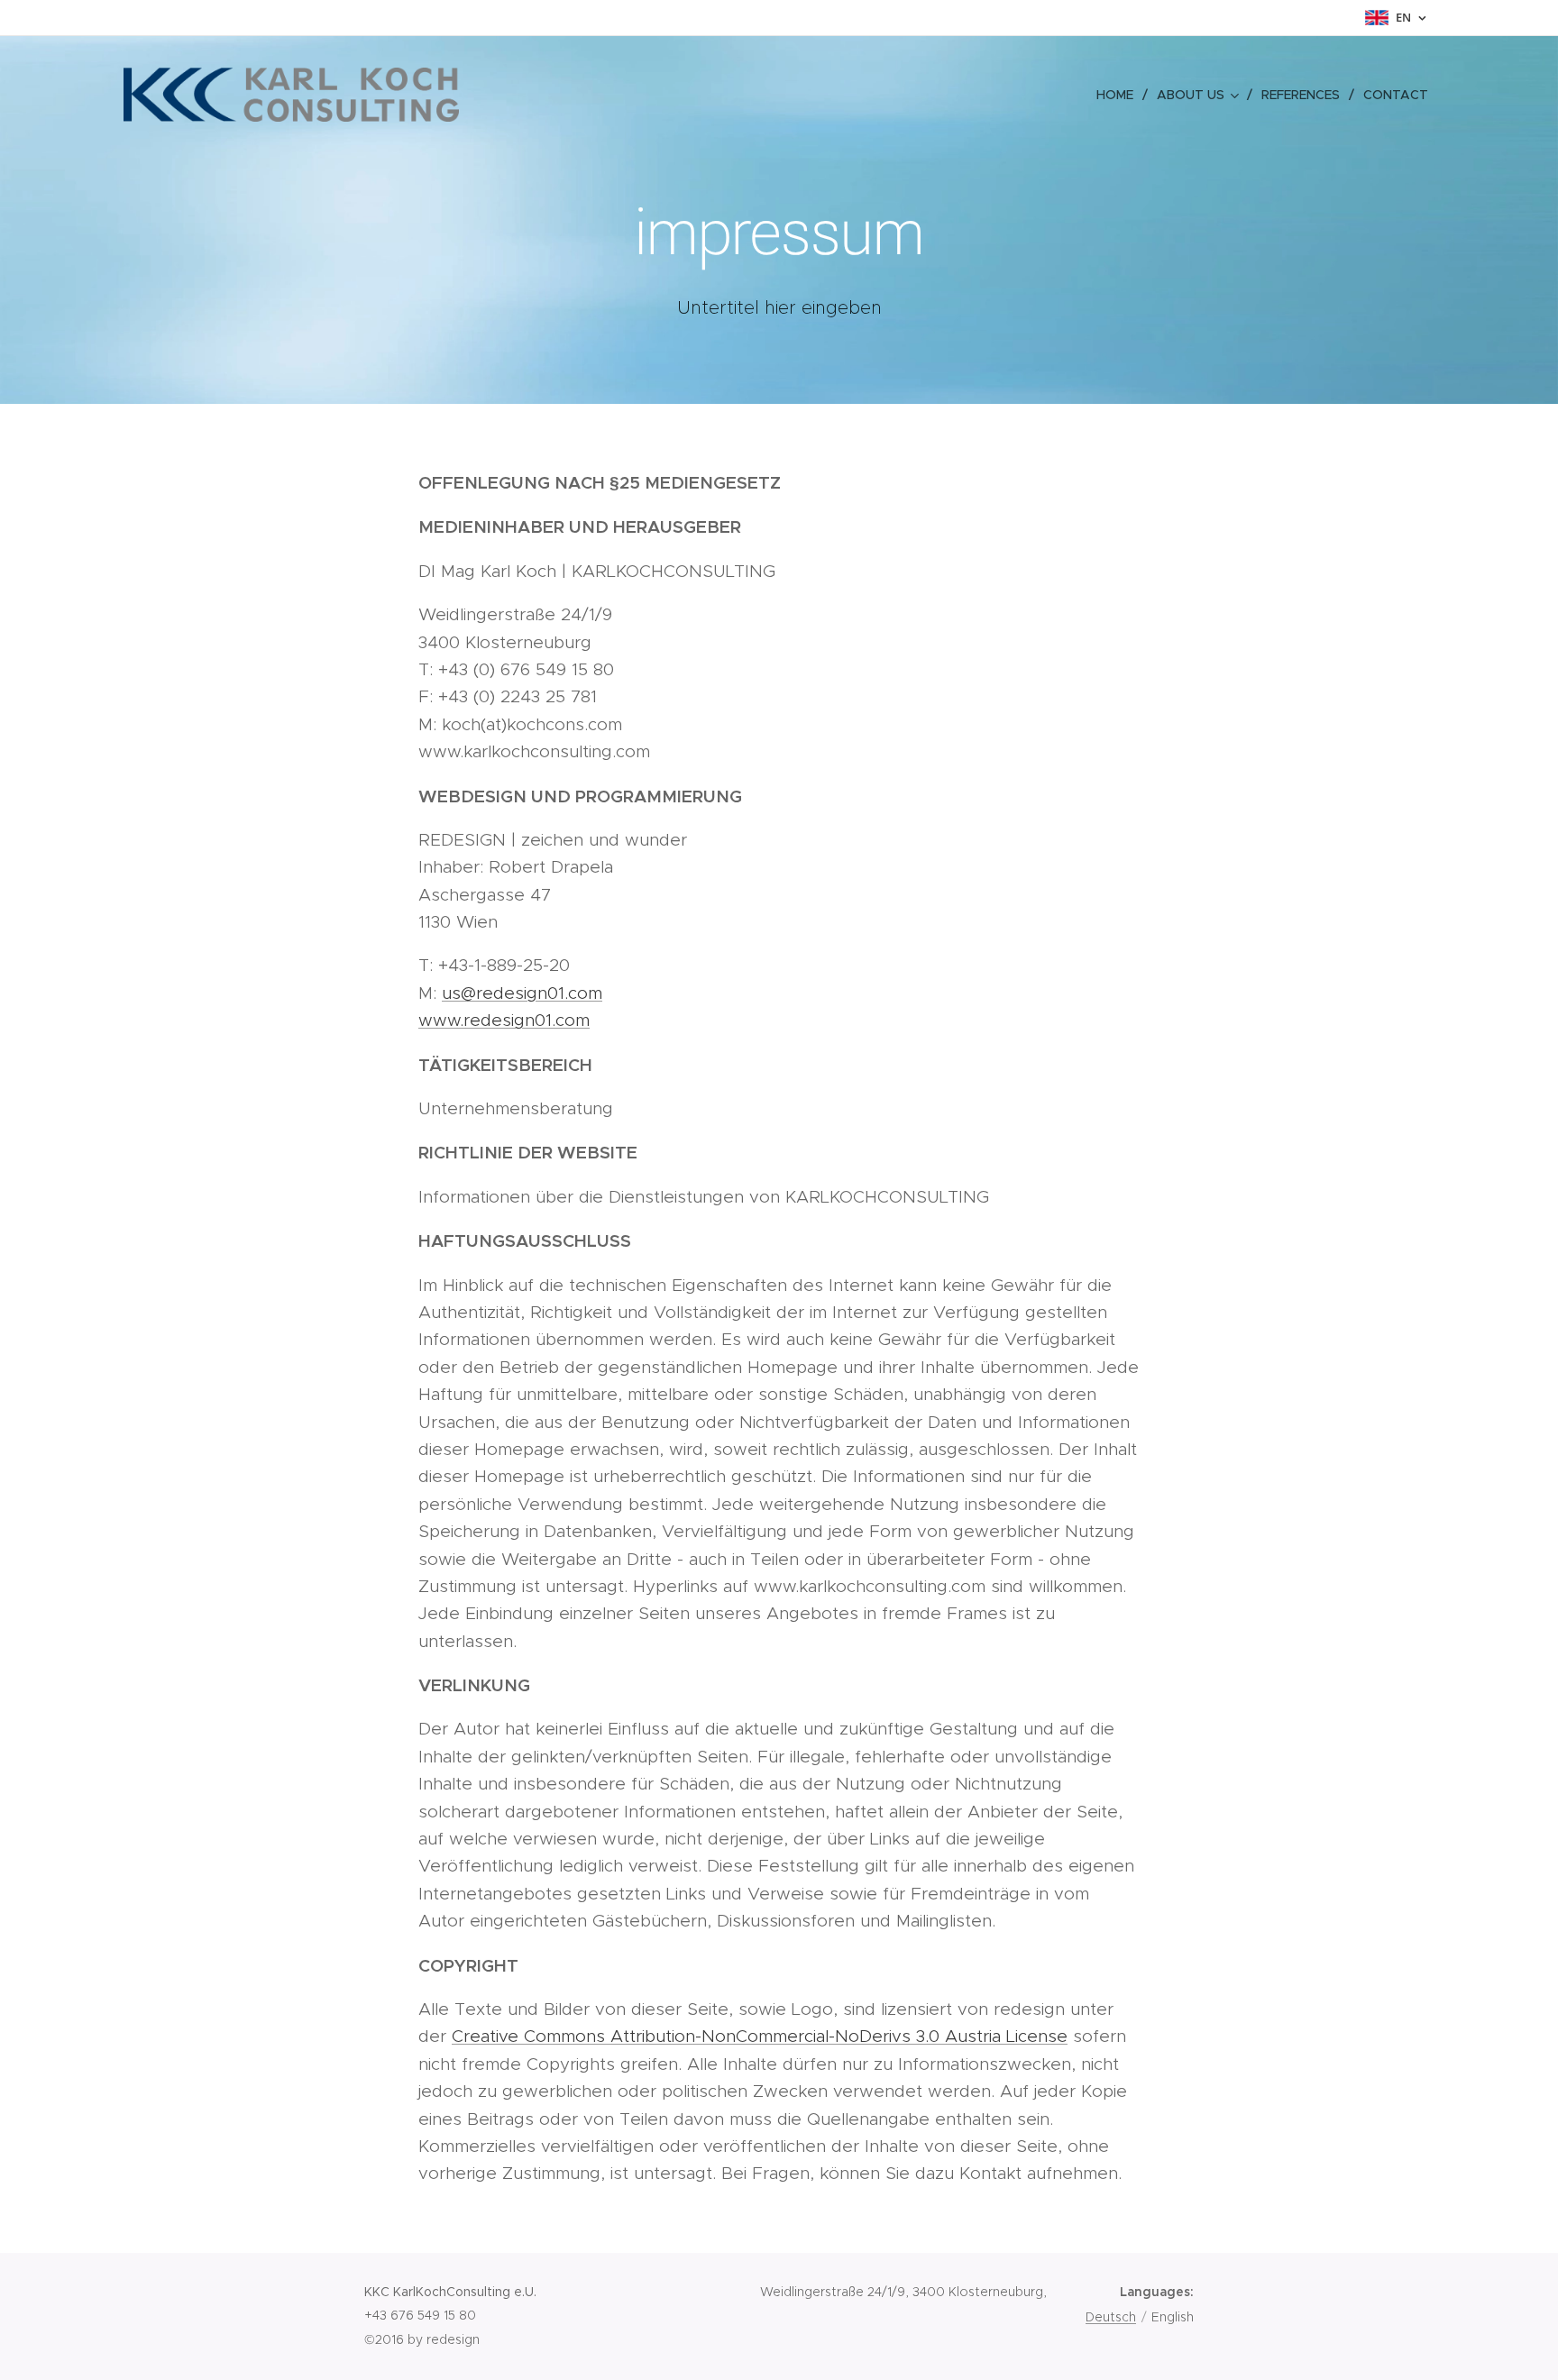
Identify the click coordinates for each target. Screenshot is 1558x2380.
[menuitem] (1120, 95)
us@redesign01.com (522, 993)
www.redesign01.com (504, 1020)
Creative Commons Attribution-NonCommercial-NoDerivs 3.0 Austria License (760, 2036)
